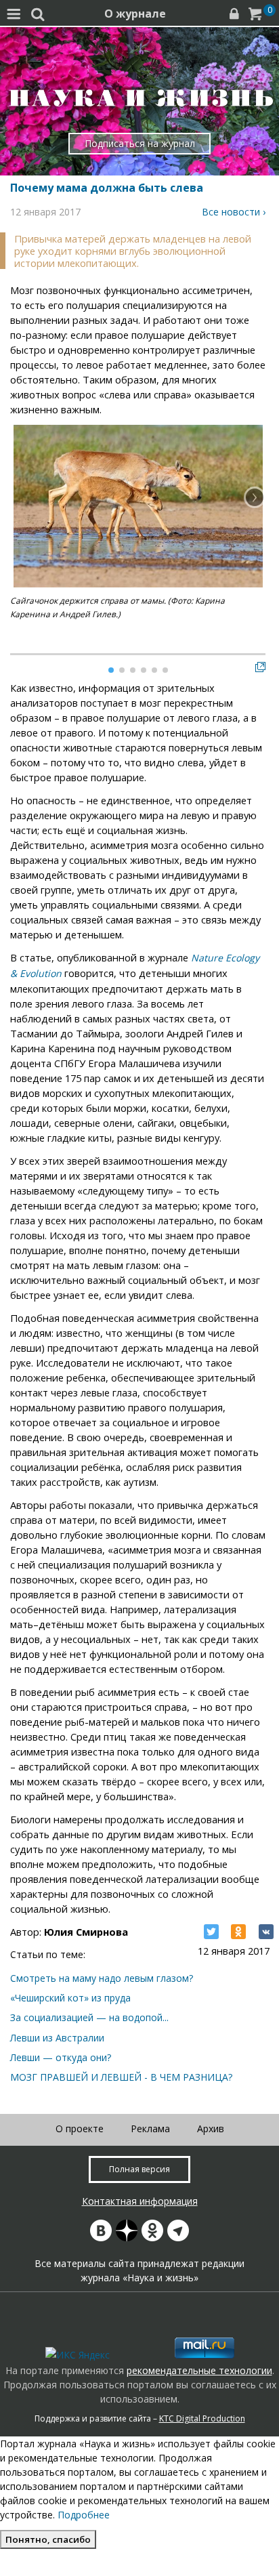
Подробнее (84, 2515)
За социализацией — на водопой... (89, 2017)
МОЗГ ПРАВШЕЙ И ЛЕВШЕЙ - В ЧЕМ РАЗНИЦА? (121, 2077)
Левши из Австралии (57, 2038)
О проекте (80, 2128)
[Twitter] (211, 1932)
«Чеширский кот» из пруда (70, 1998)
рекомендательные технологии (199, 2370)
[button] (255, 497)
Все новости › (234, 212)
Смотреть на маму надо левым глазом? (102, 1978)
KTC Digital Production (202, 2418)
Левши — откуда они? (61, 2057)
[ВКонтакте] (266, 1932)
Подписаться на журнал (140, 143)
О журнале (135, 14)
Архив (211, 2128)
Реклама (150, 2128)
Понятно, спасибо (48, 2539)
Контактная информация (140, 2201)
